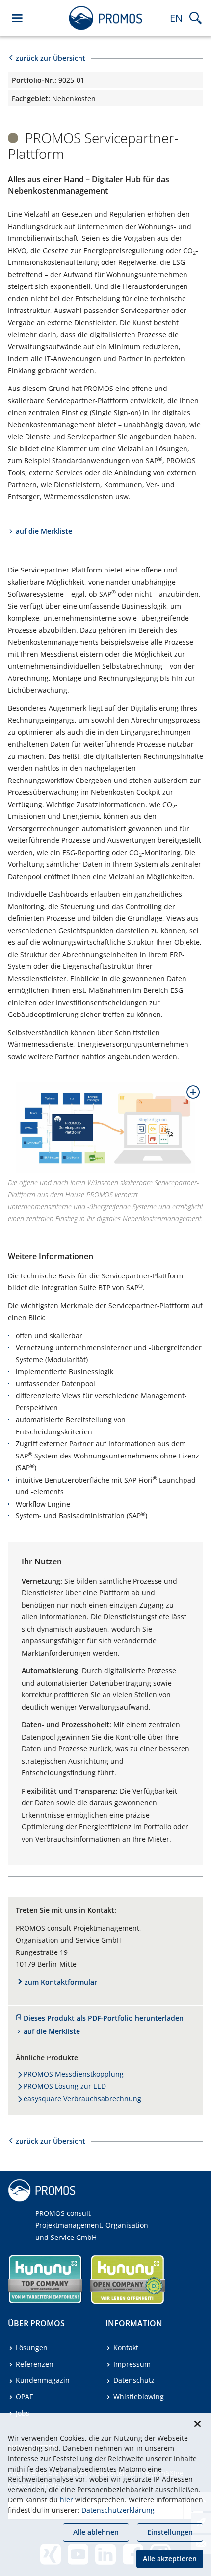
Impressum (132, 2364)
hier (66, 2500)
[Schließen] (197, 2424)
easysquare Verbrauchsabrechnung (82, 2098)
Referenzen (35, 2364)
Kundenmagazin (43, 2380)
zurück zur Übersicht (51, 58)
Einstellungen (170, 2532)
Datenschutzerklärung (118, 2510)
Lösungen (32, 2348)
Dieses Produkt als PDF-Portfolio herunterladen (104, 2018)
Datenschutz (134, 2380)
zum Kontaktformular (61, 1982)
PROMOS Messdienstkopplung (74, 2074)
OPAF (24, 2397)
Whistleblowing (139, 2397)
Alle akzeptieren (170, 2559)
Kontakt (126, 2348)
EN (176, 18)
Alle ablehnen (96, 2532)
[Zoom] (189, 1096)
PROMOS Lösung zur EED (65, 2086)
